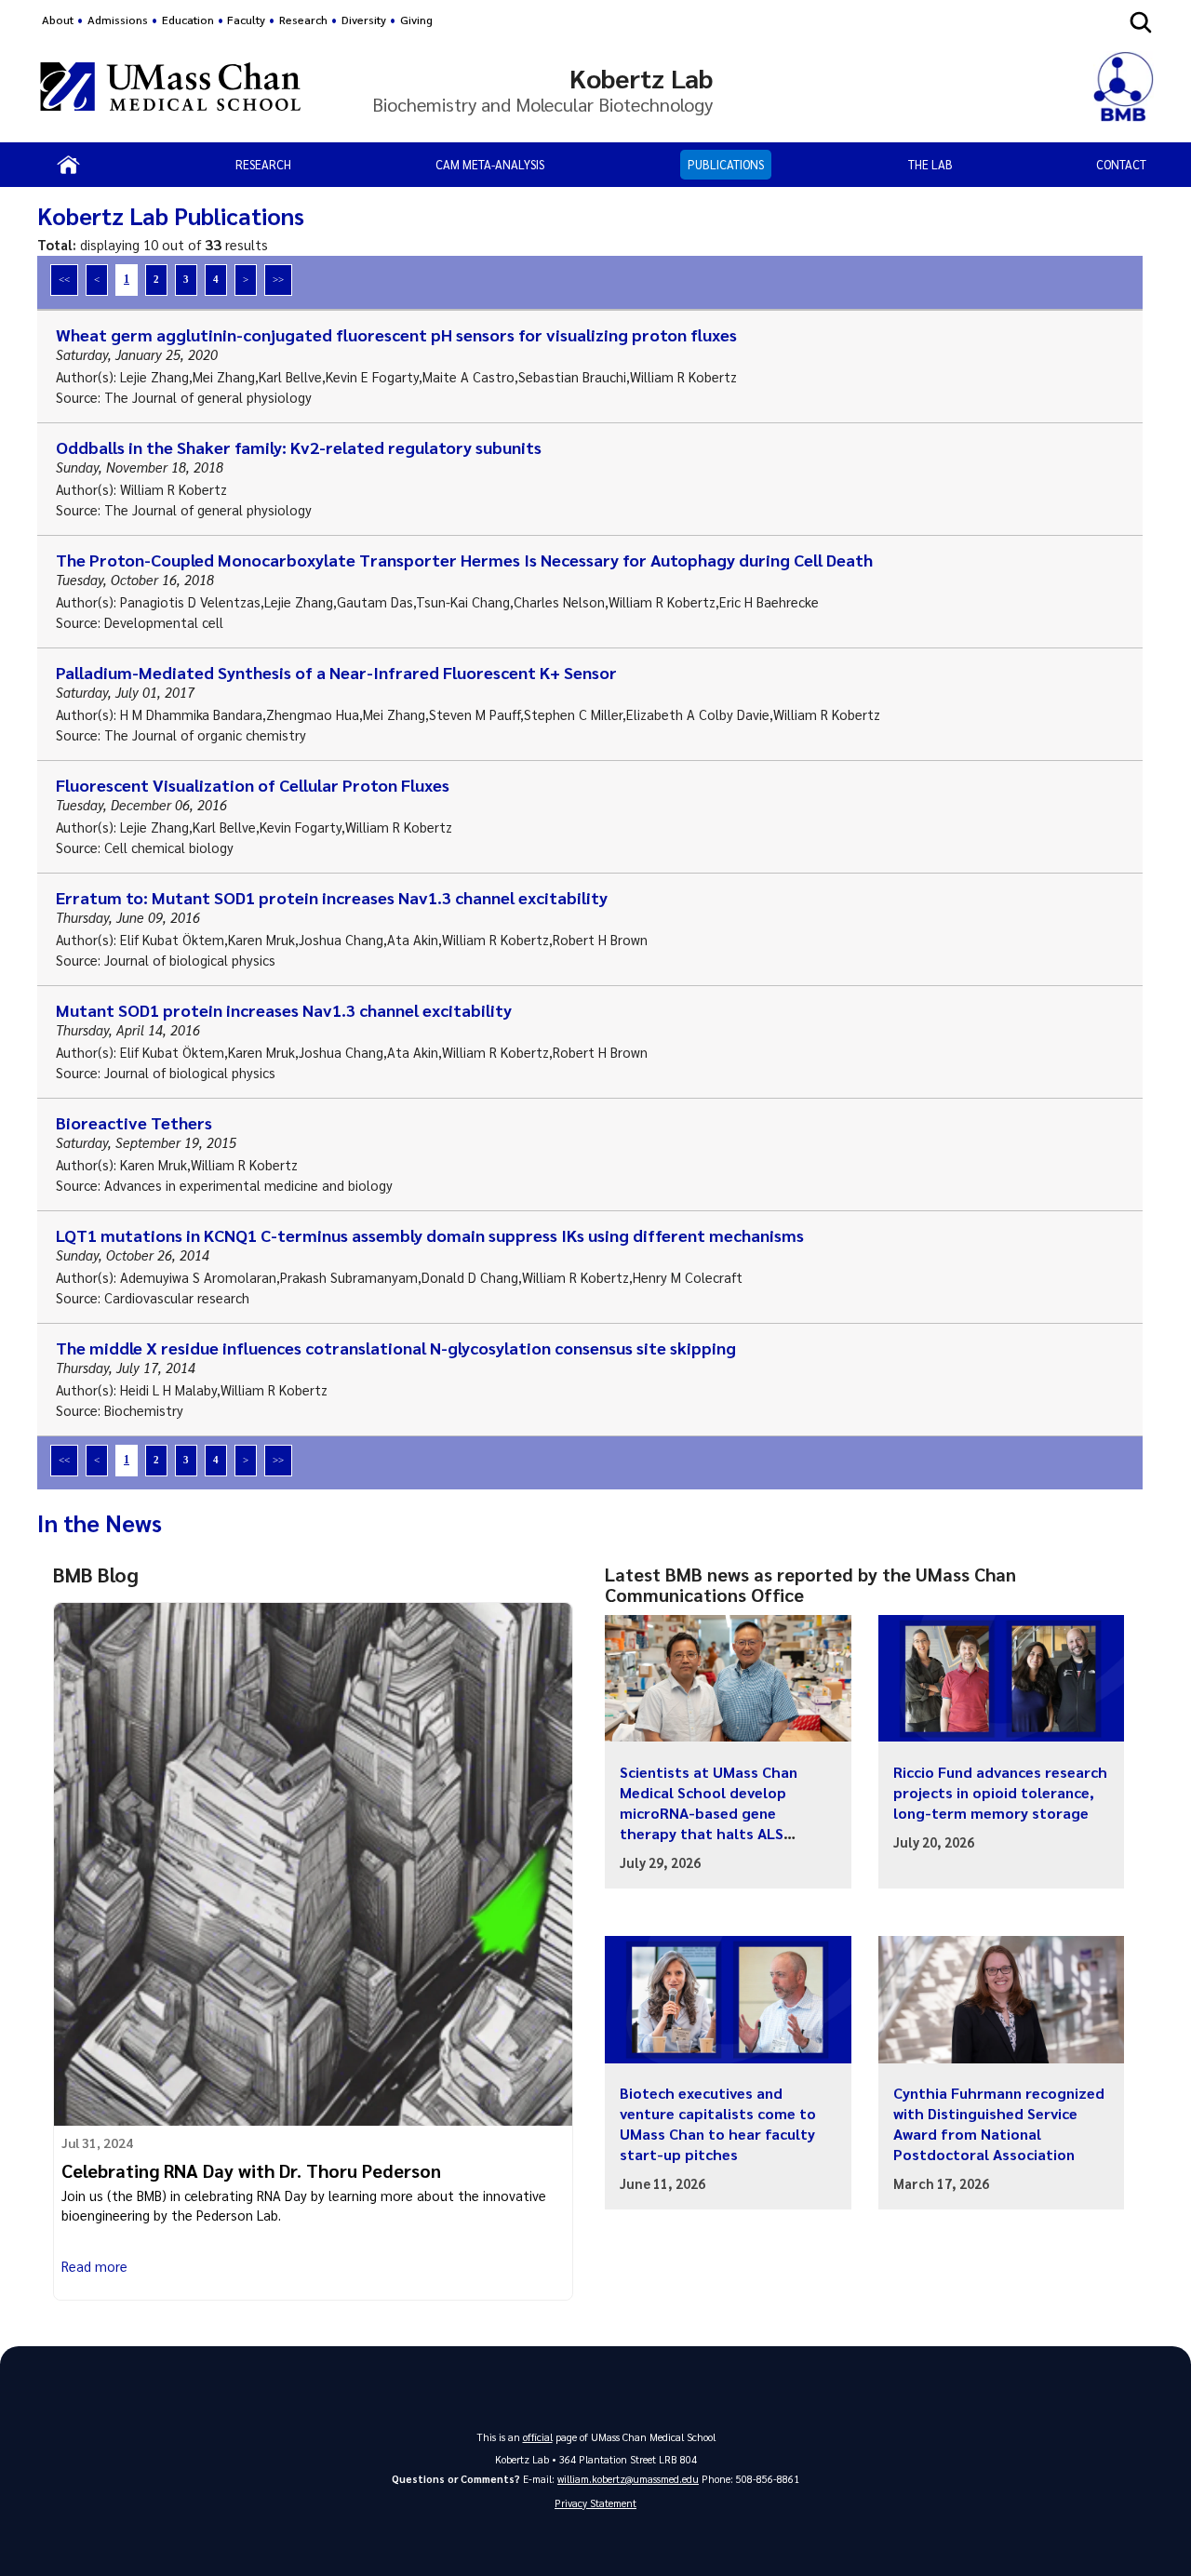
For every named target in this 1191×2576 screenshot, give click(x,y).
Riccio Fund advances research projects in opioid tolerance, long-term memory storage (1000, 1792)
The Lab (930, 164)
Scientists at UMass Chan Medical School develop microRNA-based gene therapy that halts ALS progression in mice (709, 1813)
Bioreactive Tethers (134, 1122)
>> (278, 279)
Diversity (364, 20)
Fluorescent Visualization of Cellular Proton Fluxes (253, 785)
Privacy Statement (595, 2503)
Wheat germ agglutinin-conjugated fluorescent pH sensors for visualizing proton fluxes (396, 334)
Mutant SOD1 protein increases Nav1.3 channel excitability (284, 1010)
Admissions (118, 20)
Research (263, 164)
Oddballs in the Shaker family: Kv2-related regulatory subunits (299, 447)
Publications (726, 164)
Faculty (246, 20)
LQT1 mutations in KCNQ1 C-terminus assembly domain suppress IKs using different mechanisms (430, 1235)
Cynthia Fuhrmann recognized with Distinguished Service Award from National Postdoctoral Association (999, 2123)
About (58, 20)
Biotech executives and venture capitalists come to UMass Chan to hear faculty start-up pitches (718, 2123)
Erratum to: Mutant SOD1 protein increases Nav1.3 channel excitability (332, 897)
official (538, 2437)
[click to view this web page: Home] (68, 165)
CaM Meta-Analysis (490, 164)
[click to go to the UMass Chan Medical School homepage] (170, 89)
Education (188, 20)
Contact (1121, 164)
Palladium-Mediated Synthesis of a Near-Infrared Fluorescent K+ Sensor (336, 672)
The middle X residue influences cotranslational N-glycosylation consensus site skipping (396, 1348)
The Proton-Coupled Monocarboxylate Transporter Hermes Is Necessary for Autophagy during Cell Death (464, 560)
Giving (416, 20)
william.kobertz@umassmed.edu (628, 2479)
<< (64, 279)
